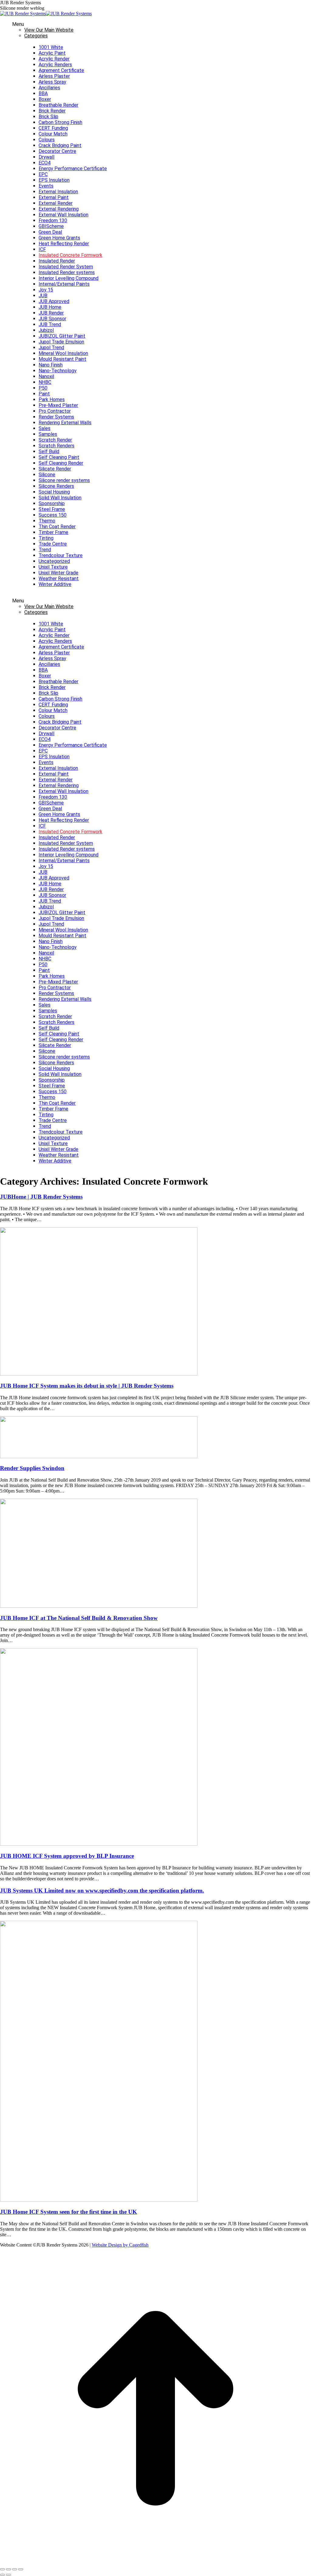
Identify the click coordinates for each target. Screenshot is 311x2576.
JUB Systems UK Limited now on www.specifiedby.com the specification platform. (102, 1891)
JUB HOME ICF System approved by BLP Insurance (67, 1856)
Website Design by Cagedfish (120, 2245)
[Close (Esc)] (2, 2569)
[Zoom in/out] (21, 2569)
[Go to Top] (155, 2562)
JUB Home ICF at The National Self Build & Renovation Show (79, 1618)
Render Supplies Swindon (32, 1468)
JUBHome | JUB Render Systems (41, 1197)
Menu (18, 24)
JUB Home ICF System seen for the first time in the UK (68, 2212)
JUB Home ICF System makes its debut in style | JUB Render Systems (87, 1386)
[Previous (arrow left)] (2, 2575)
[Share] (9, 2569)
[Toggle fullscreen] (15, 2569)
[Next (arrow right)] (9, 2575)
